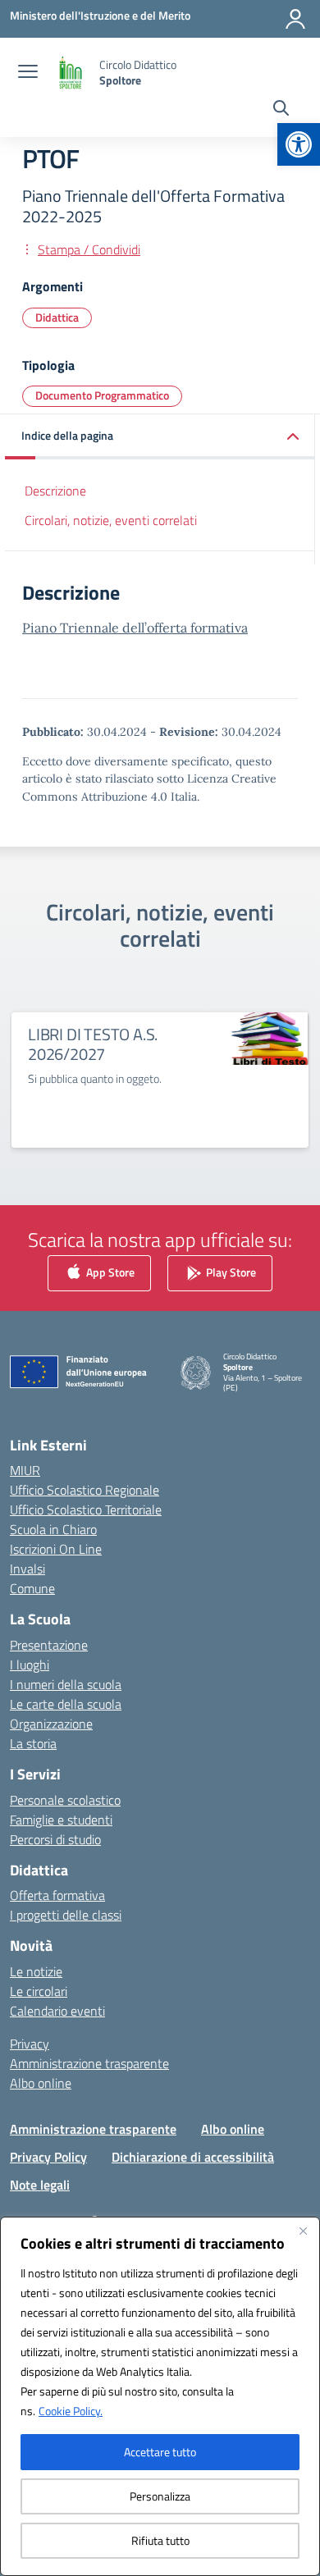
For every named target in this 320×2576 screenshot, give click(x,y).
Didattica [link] (57, 317)
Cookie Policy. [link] (71, 2411)
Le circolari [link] (39, 1991)
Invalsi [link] (27, 1569)
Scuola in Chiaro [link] (53, 1529)
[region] (160, 2396)
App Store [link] (109, 1271)
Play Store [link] (230, 1271)
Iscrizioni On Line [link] (56, 1549)
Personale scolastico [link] (65, 1800)
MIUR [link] (25, 1470)
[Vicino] (303, 2231)
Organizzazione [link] (51, 1724)
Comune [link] (32, 1588)
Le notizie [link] (36, 1971)
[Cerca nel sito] (281, 110)
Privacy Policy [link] (48, 2157)
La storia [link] (33, 1743)
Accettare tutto (160, 2452)
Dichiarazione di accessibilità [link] (193, 2157)
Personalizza (160, 2496)
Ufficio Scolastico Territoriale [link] (86, 1510)
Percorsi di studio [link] (55, 1839)
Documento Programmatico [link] (102, 395)
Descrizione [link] (55, 491)
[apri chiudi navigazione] (28, 73)
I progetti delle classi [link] (66, 1915)
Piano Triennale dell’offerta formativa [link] (135, 628)
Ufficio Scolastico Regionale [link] (85, 1490)
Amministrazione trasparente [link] (89, 2063)
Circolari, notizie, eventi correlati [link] (111, 520)
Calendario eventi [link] (57, 2011)
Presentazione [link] (49, 1645)
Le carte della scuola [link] (66, 1704)
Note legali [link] (40, 2185)
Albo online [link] (41, 2083)
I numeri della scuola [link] (66, 1684)
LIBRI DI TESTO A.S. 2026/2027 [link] (93, 1044)
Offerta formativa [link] (57, 1895)
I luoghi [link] (30, 1665)
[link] (299, 144)
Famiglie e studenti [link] (61, 1820)
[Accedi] (295, 19)
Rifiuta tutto (160, 2540)
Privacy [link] (30, 2044)
